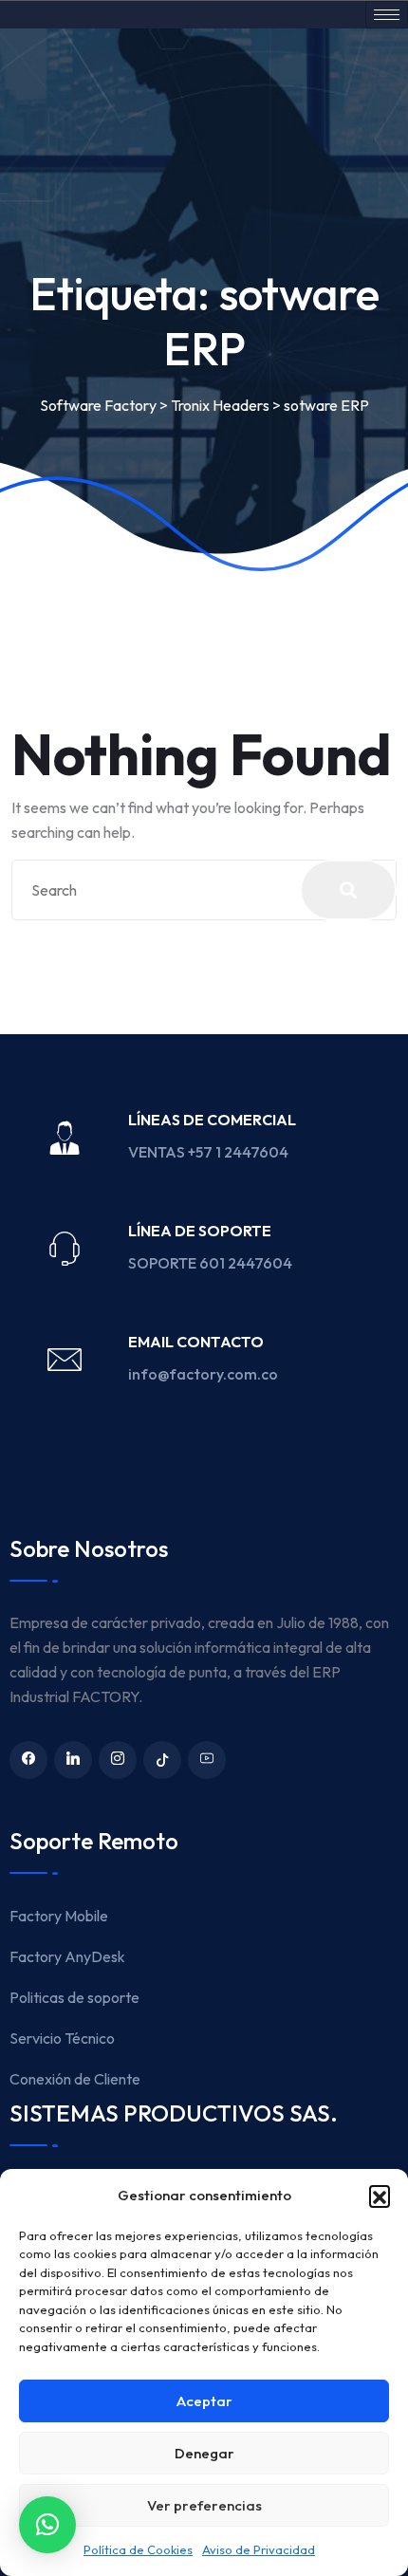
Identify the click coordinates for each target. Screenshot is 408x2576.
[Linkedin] (73, 1760)
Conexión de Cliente (75, 2079)
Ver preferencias (204, 2505)
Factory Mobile (59, 1916)
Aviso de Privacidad (259, 2549)
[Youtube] (207, 1760)
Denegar (204, 2453)
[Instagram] (118, 1760)
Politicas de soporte (74, 1997)
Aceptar (204, 2401)
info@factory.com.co (203, 1374)
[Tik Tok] (162, 1760)
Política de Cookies (138, 2549)
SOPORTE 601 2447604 (212, 1263)
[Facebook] (28, 1760)
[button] (380, 2196)
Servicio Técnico (62, 2038)
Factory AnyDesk (67, 1956)
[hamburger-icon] (387, 15)
